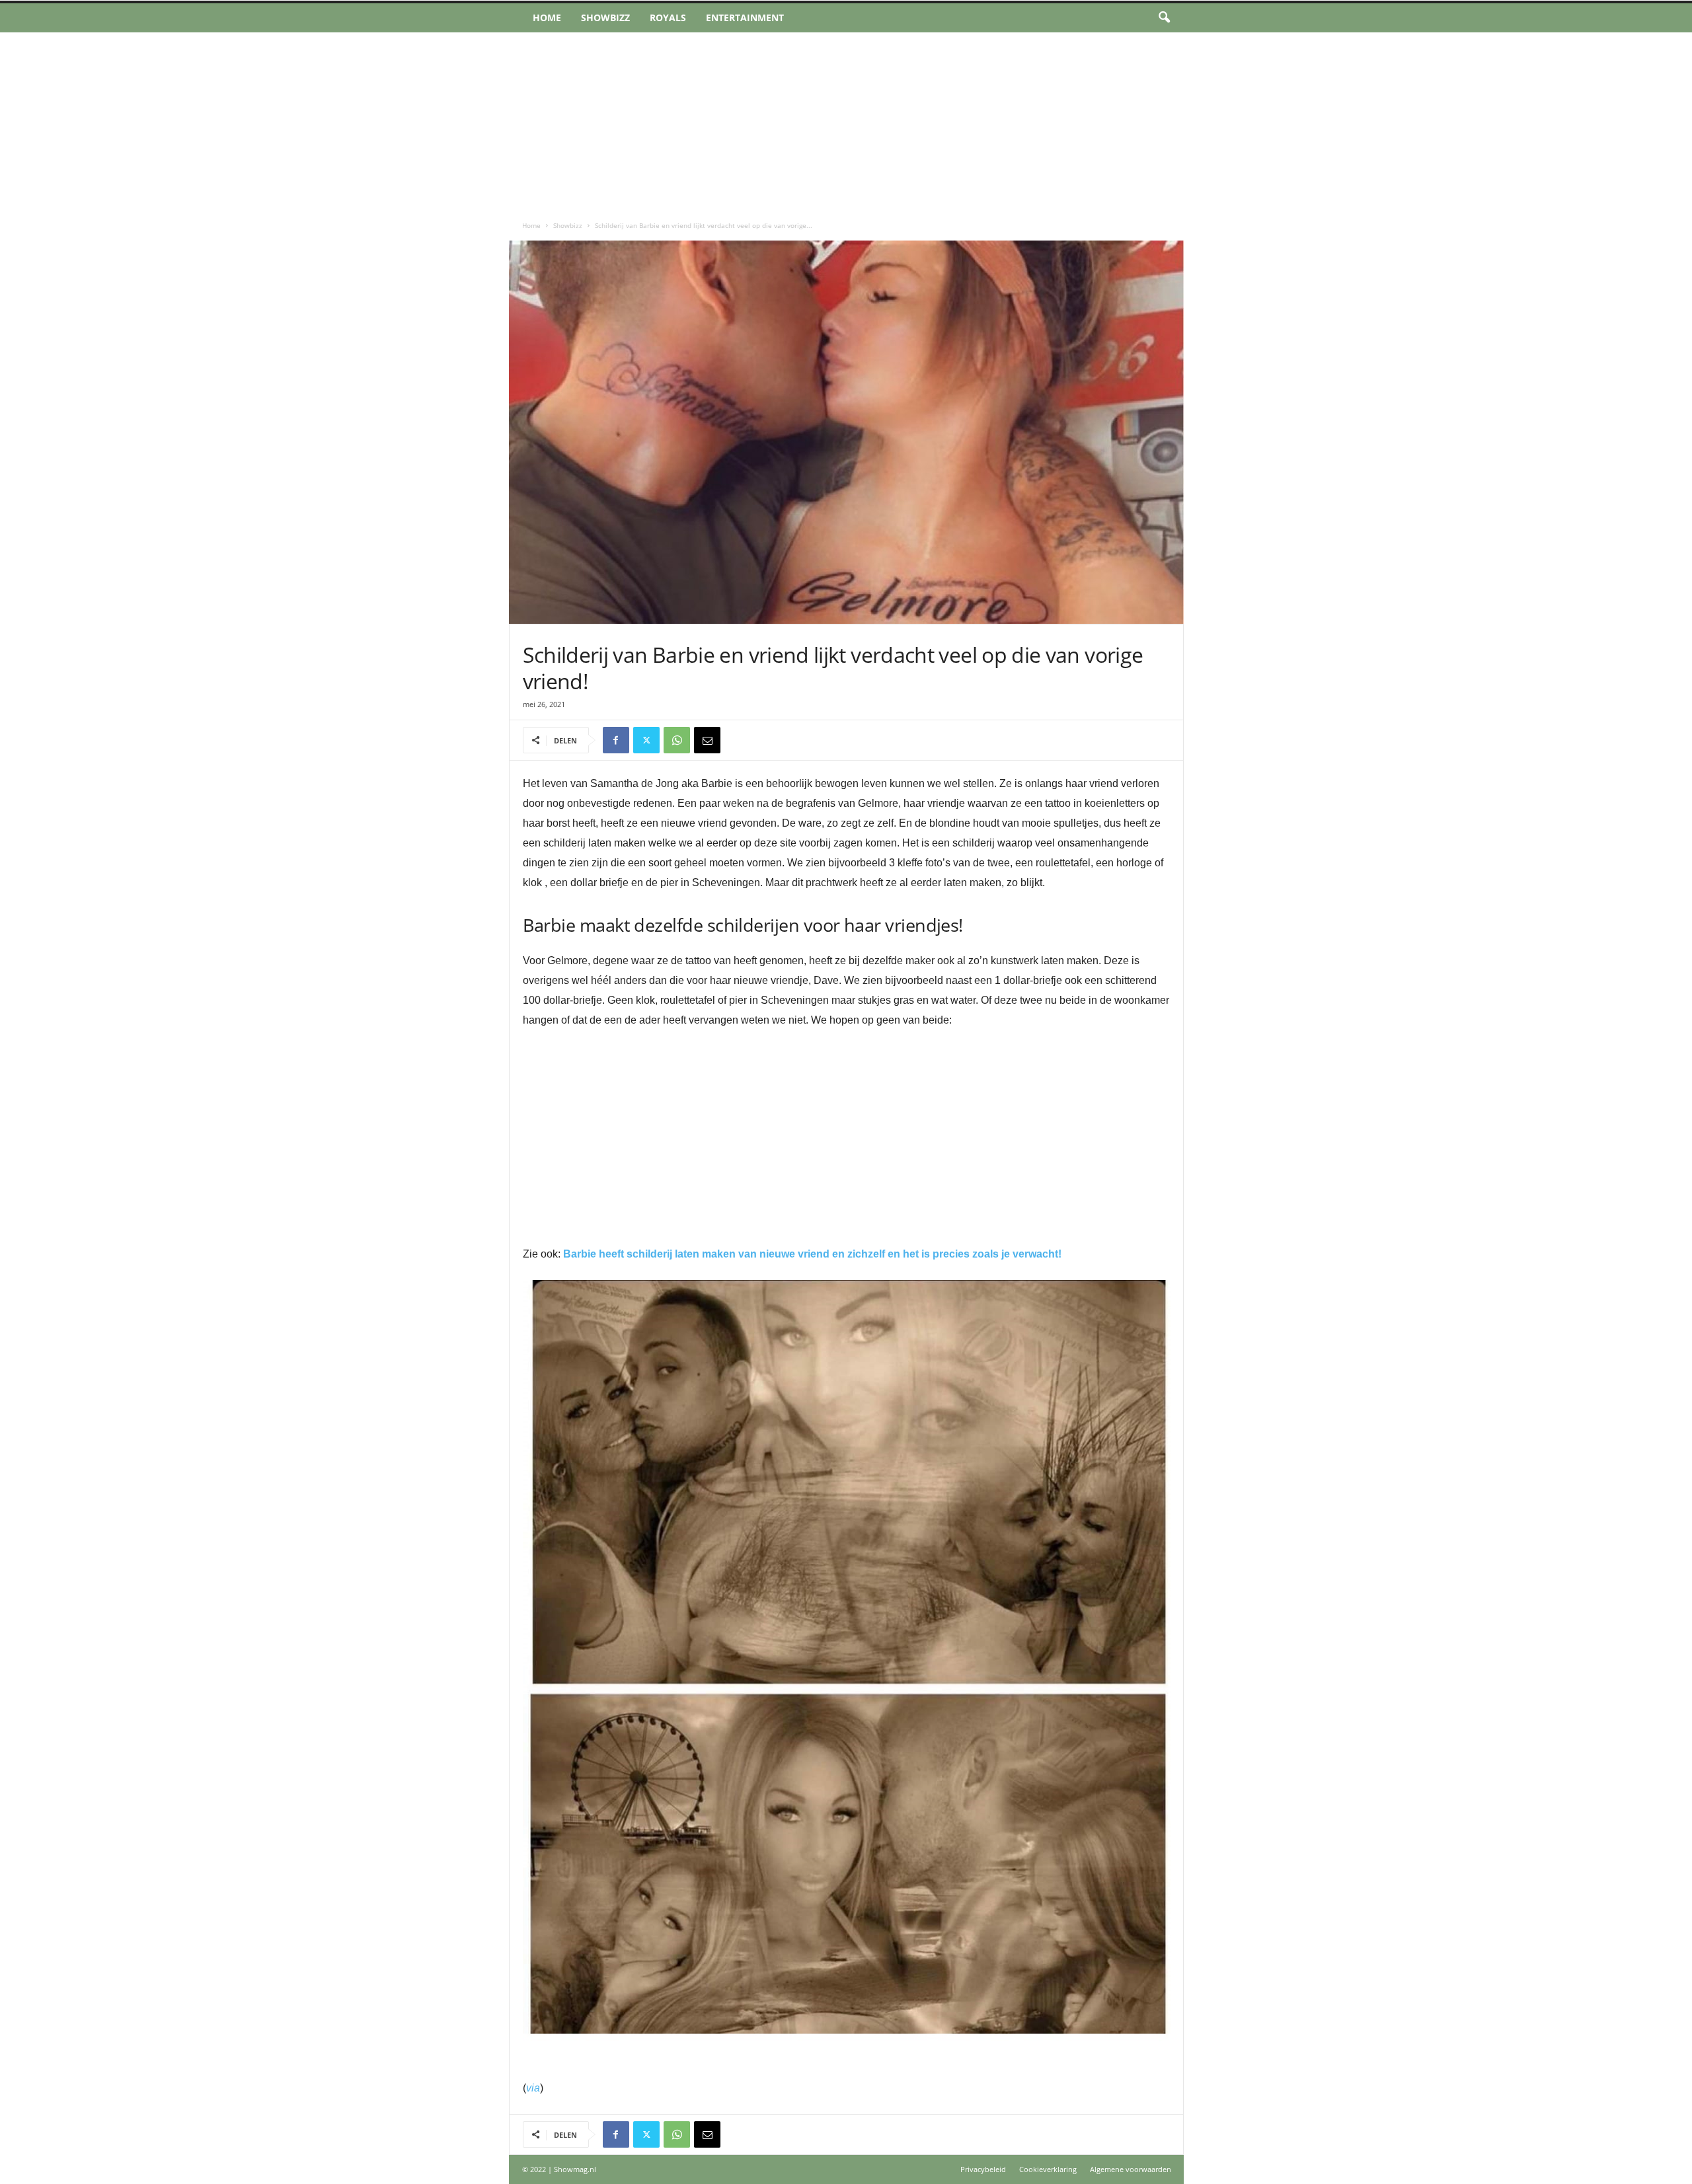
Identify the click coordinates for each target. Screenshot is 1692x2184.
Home (547, 18)
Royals (668, 18)
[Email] (707, 740)
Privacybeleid (983, 2169)
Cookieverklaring (1048, 2169)
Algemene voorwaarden (1131, 2169)
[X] (646, 740)
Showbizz (605, 18)
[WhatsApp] (677, 740)
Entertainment (745, 18)
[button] (1164, 18)
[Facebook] (616, 740)
